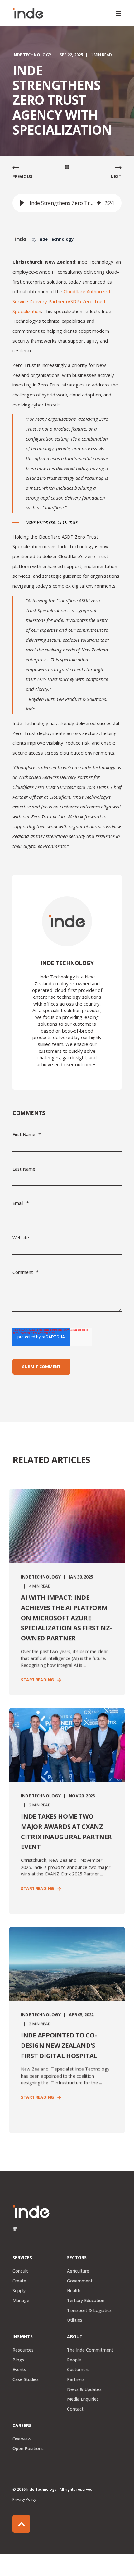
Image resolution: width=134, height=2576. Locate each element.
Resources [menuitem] (23, 2350)
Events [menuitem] (19, 2369)
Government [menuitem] (80, 2281)
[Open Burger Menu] (118, 13)
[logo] (31, 2212)
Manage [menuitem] (21, 2300)
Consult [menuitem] (20, 2271)
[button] (22, 203)
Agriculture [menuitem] (78, 2271)
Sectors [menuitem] (77, 2258)
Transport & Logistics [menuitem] (89, 2310)
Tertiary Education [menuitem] (86, 2300)
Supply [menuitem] (19, 2290)
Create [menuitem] (19, 2281)
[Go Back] (67, 168)
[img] (99, 203)
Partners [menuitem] (76, 2379)
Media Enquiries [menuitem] (83, 2399)
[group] (67, 203)
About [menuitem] (75, 2337)
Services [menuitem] (22, 2258)
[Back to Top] (21, 2524)
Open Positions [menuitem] (28, 2448)
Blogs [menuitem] (18, 2360)
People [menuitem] (74, 2360)
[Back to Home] (28, 13)
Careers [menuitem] (22, 2426)
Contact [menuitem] (75, 2409)
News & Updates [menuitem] (84, 2389)
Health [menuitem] (74, 2290)
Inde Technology (32, 55)
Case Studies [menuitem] (26, 2379)
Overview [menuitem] (22, 2439)
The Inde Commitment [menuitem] (90, 2350)
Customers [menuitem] (78, 2369)
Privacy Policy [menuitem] (24, 2499)
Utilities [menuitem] (75, 2320)
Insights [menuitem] (23, 2337)
